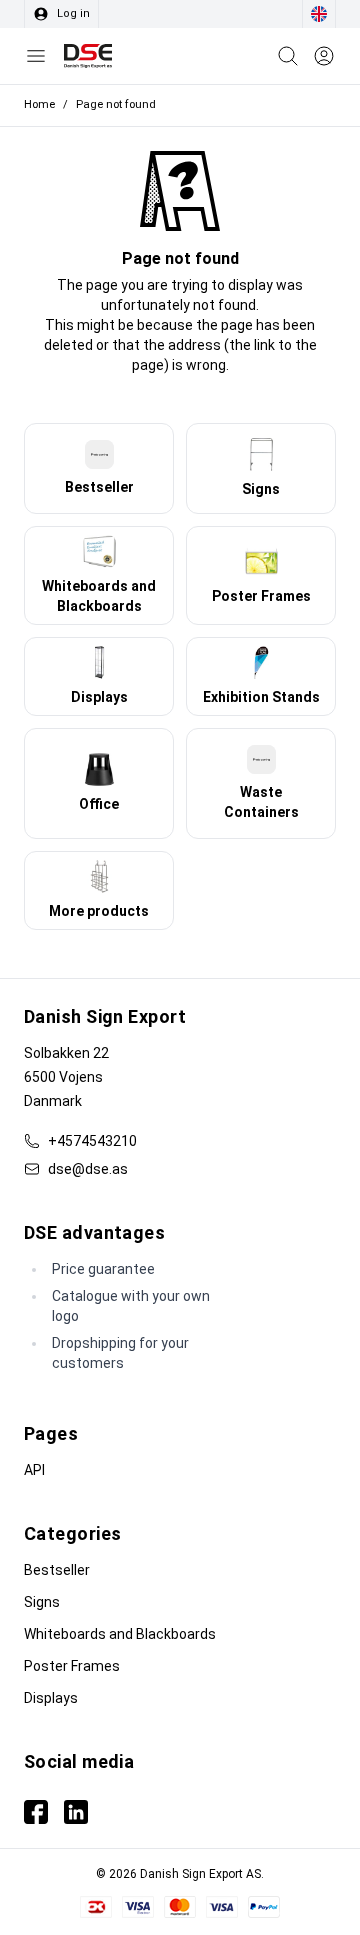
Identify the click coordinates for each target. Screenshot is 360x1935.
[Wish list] (324, 56)
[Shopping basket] (288, 56)
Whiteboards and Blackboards (120, 1634)
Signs (42, 1602)
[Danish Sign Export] (88, 56)
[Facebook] (36, 1812)
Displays (51, 1698)
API (34, 1470)
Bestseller (57, 1570)
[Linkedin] (76, 1812)
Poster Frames (72, 1666)
